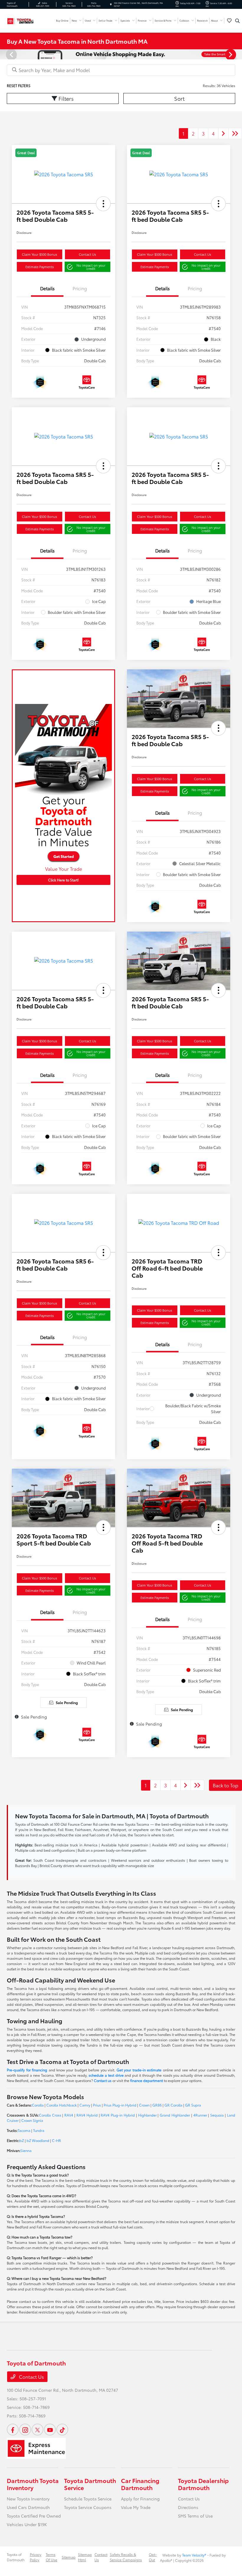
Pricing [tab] (80, 288)
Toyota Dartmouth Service (90, 2484)
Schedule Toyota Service (88, 2499)
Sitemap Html (85, 2557)
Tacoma (24, 2130)
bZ (22, 2140)
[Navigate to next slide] (238, 54)
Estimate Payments (40, 267)
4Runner (200, 2115)
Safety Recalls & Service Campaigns (126, 2557)
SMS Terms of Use (195, 2516)
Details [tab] (47, 288)
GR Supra (193, 2105)
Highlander (147, 2115)
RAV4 (69, 2115)
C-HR (57, 2140)
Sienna (26, 2150)
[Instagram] (25, 2430)
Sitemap (69, 2557)
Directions (188, 2507)
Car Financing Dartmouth (140, 2484)
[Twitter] (37, 2430)
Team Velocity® (194, 2555)
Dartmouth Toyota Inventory (33, 2484)
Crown (144, 2105)
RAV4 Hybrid (87, 2115)
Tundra (39, 2130)
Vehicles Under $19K (27, 2524)
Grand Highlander (175, 2115)
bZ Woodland (38, 2140)
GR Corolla (173, 2105)
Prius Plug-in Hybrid (120, 2105)
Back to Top (225, 1785)
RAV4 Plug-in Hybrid (118, 2115)
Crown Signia (32, 2120)
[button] (103, 204)
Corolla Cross (50, 2115)
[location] (111, 4)
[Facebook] (13, 2430)
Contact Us (87, 254)
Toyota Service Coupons (88, 2507)
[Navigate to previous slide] (4, 54)
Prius (97, 2105)
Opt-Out (153, 2557)
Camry (85, 2105)
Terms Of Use (51, 2557)
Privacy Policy (36, 2557)
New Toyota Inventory (28, 2499)
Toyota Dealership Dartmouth (203, 2484)
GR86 (157, 2105)
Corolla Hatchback (62, 2105)
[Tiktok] (62, 2430)
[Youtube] (50, 2430)
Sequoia (217, 2115)
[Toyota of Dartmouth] (23, 20)
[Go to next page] (223, 133)
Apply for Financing (140, 2499)
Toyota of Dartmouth (16, 2557)
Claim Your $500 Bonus (39, 254)
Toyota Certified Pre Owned (34, 2516)
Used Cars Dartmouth (28, 2507)
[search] (237, 21)
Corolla (38, 2105)
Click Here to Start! (63, 880)
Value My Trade (136, 2507)
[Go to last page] (235, 133)
